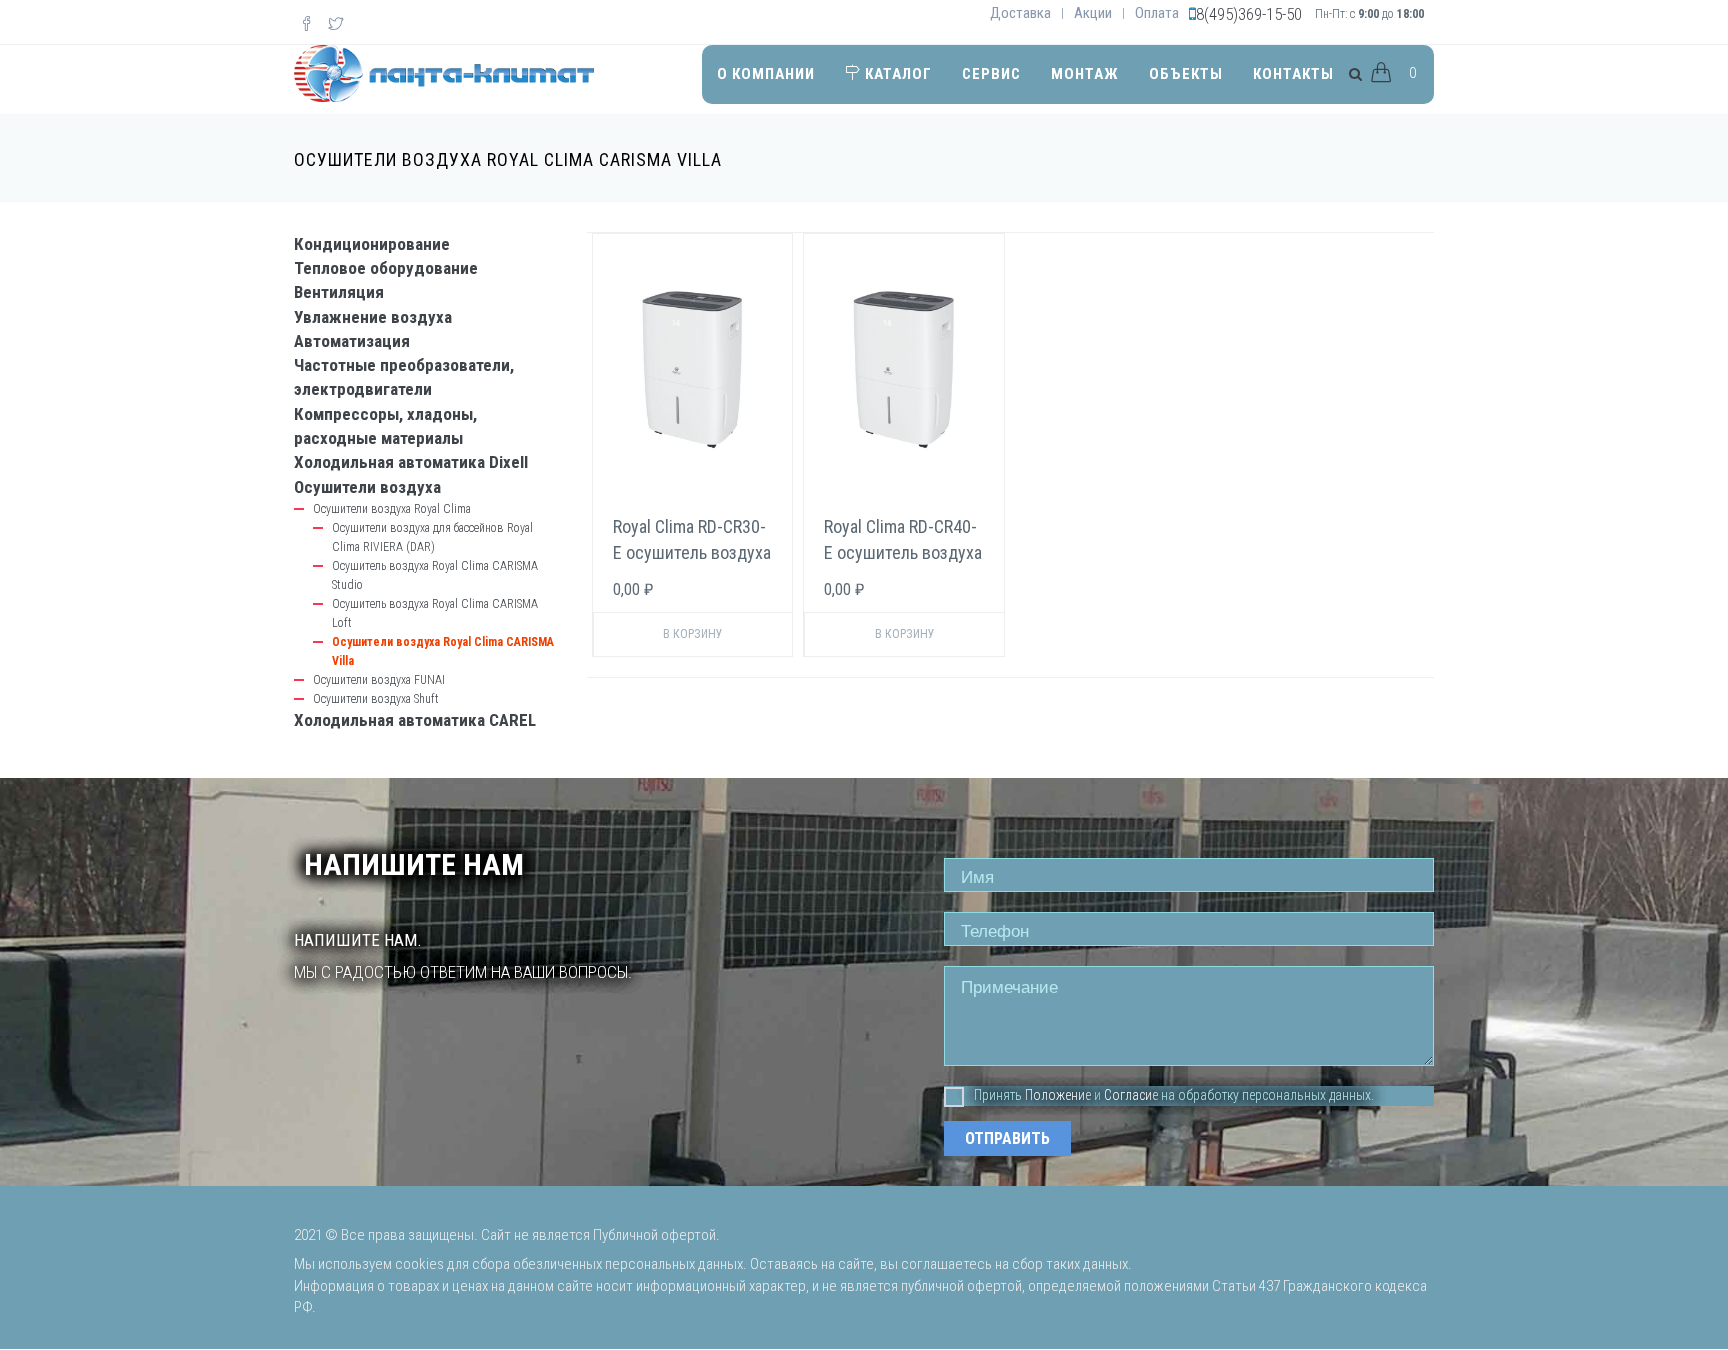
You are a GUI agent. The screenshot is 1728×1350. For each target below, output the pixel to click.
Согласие (1131, 1095)
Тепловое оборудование (386, 268)
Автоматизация (352, 341)
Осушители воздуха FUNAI (379, 680)
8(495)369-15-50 (1249, 14)
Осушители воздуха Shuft (376, 699)
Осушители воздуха (367, 487)
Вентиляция (339, 292)
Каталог (896, 74)
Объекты (1186, 74)
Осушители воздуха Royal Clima (392, 509)
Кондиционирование (372, 244)
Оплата (1157, 13)
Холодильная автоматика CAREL (415, 720)
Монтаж (1085, 74)
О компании (766, 74)
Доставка (1020, 13)
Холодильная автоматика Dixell (411, 462)
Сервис (991, 74)
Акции (1093, 13)
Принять (998, 1095)
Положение (1058, 1095)
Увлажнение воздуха (373, 317)
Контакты (1293, 74)
